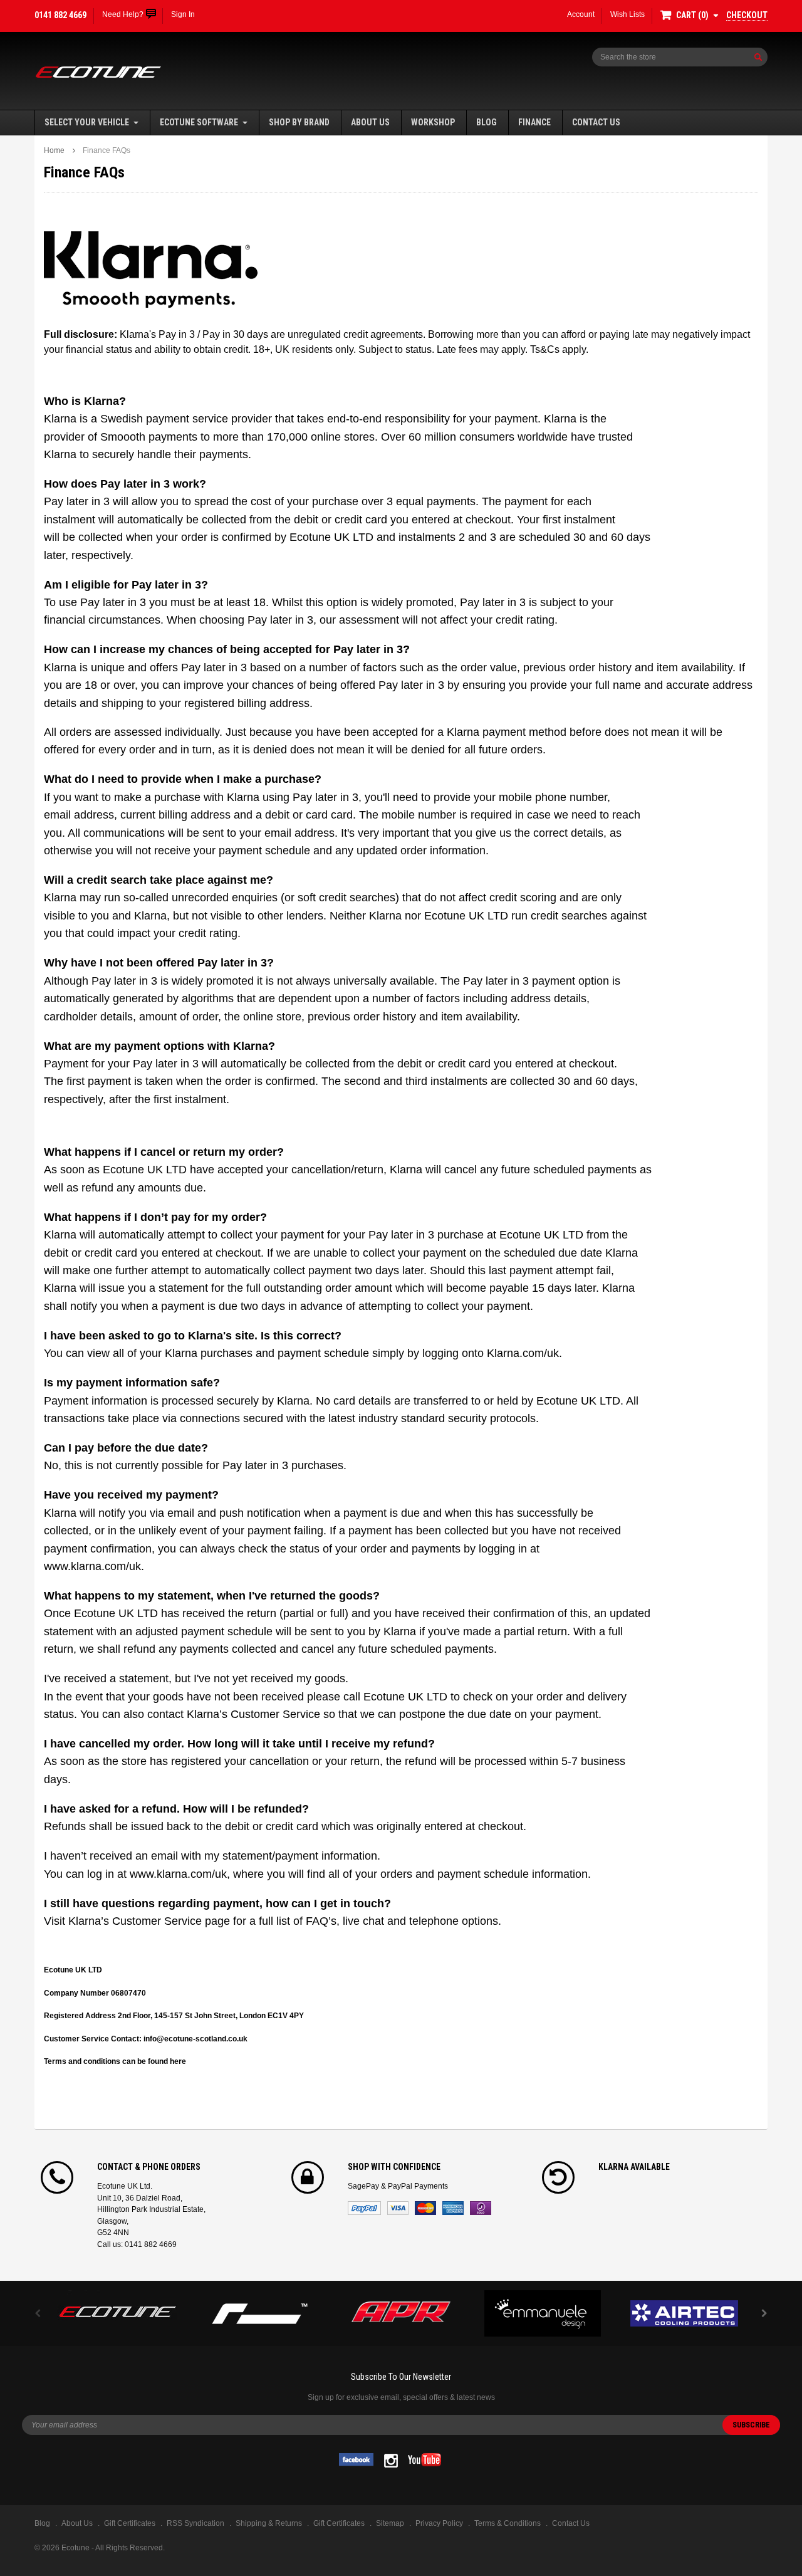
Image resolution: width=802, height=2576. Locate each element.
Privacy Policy (439, 2523)
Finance (534, 122)
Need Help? (123, 14)
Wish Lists (628, 14)
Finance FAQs (107, 150)
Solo (481, 2208)
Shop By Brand (299, 122)
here (178, 2061)
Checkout (747, 15)
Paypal (364, 2208)
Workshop (433, 122)
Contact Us (596, 122)
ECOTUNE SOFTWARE (199, 122)
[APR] (401, 2313)
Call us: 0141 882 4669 (137, 2244)
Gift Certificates (339, 2523)
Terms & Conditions (508, 2523)
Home (54, 150)
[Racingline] (259, 2313)
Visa (398, 2208)
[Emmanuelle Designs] (543, 2313)
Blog (487, 122)
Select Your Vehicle (87, 122)
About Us (370, 122)
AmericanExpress (453, 2208)
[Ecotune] (118, 2310)
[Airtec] (684, 2313)
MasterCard (425, 2208)
